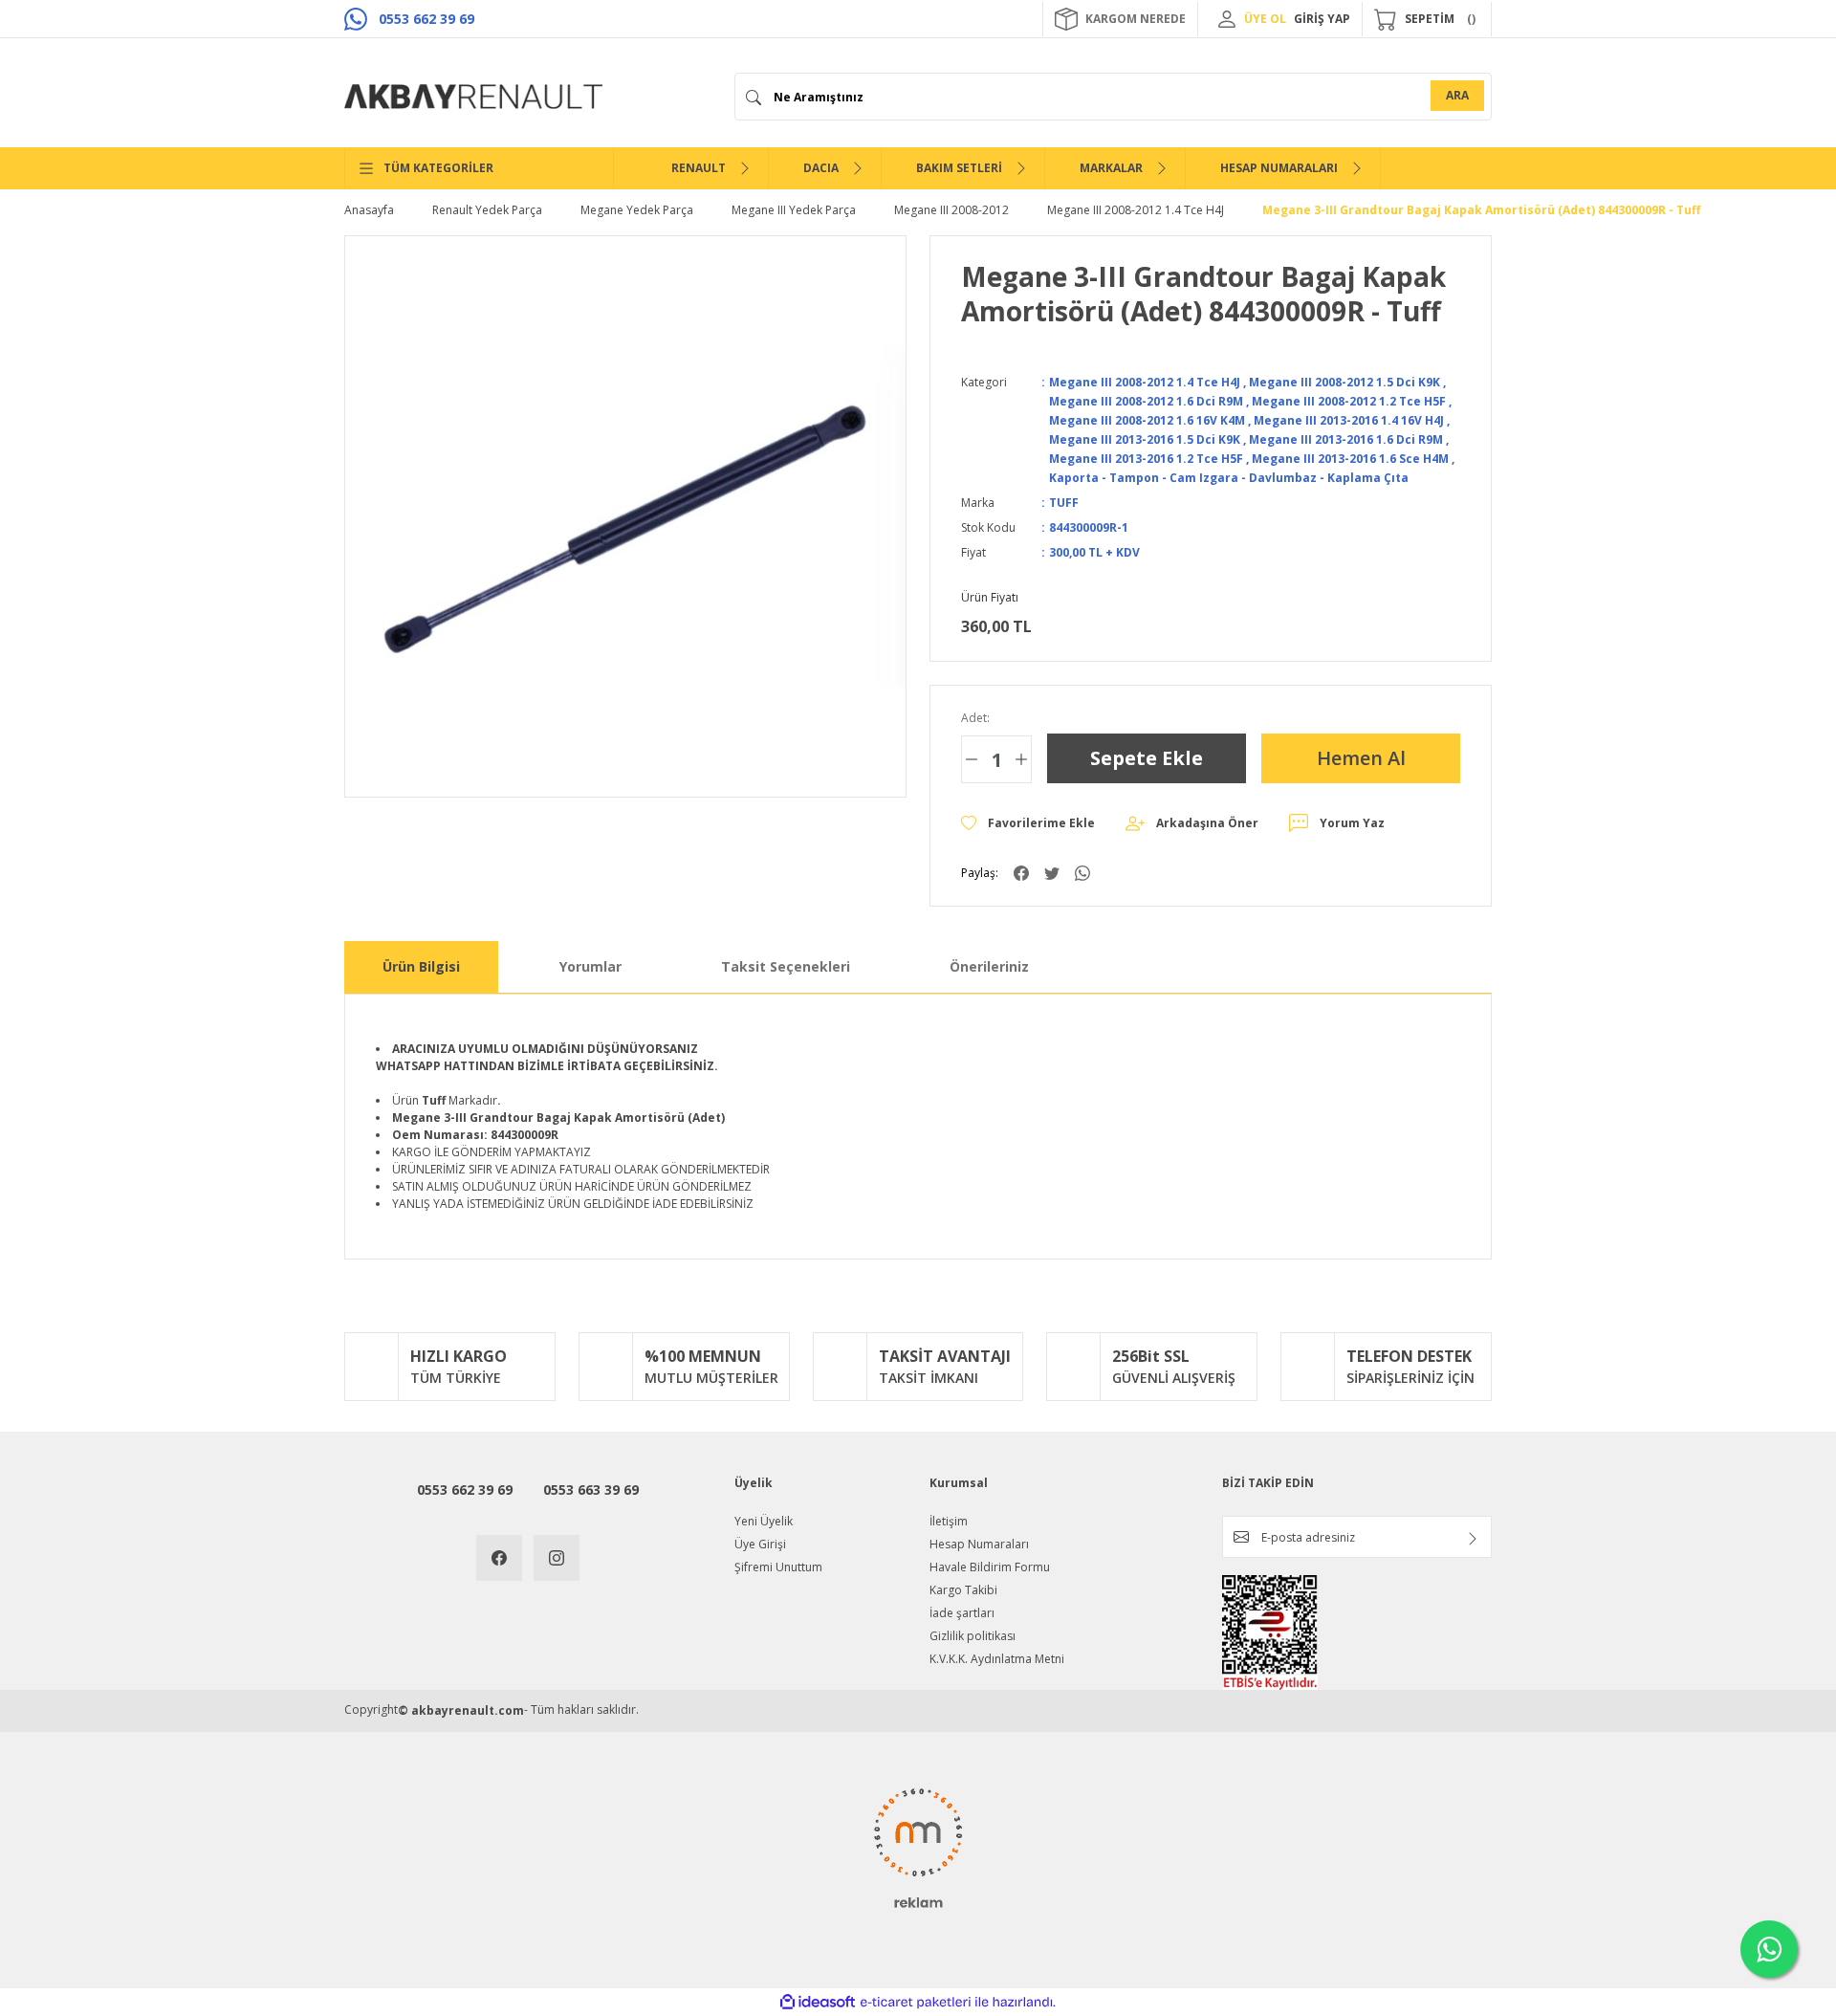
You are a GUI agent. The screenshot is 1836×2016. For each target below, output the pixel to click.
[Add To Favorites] (1028, 823)
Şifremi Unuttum (778, 1567)
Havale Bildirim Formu (990, 1567)
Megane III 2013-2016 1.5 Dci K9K (1145, 439)
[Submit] (1473, 1539)
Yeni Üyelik (764, 1521)
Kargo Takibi (963, 1590)
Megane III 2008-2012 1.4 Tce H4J (1145, 382)
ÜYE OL (1265, 19)
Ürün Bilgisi (421, 966)
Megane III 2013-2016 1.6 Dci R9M (1346, 439)
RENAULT (699, 168)
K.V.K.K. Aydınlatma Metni (997, 1659)
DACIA (821, 168)
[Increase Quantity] (1021, 759)
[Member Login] (1227, 19)
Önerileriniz (989, 966)
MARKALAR (1111, 168)
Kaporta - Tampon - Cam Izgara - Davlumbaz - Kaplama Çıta (1229, 478)
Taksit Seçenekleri (786, 966)
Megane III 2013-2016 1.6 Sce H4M (1350, 459)
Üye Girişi (760, 1544)
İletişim (949, 1521)
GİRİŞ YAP (1322, 19)
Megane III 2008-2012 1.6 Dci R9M (1146, 401)
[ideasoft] (818, 2002)
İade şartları (962, 1613)
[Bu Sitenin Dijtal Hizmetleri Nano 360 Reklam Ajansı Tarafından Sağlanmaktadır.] (918, 1847)
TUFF (1064, 503)
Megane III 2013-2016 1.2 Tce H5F (1146, 459)
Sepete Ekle (1147, 758)
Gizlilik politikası (973, 1636)
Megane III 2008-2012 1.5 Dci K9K (1344, 382)
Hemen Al (1361, 758)
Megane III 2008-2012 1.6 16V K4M (1147, 420)
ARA (1457, 95)
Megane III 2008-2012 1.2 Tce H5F (1349, 401)
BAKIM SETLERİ (959, 168)
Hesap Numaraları (979, 1544)
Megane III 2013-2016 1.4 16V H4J (1349, 420)
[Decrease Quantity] (972, 759)
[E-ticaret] (916, 2003)
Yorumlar (590, 966)
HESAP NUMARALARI (1279, 168)
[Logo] (473, 97)
